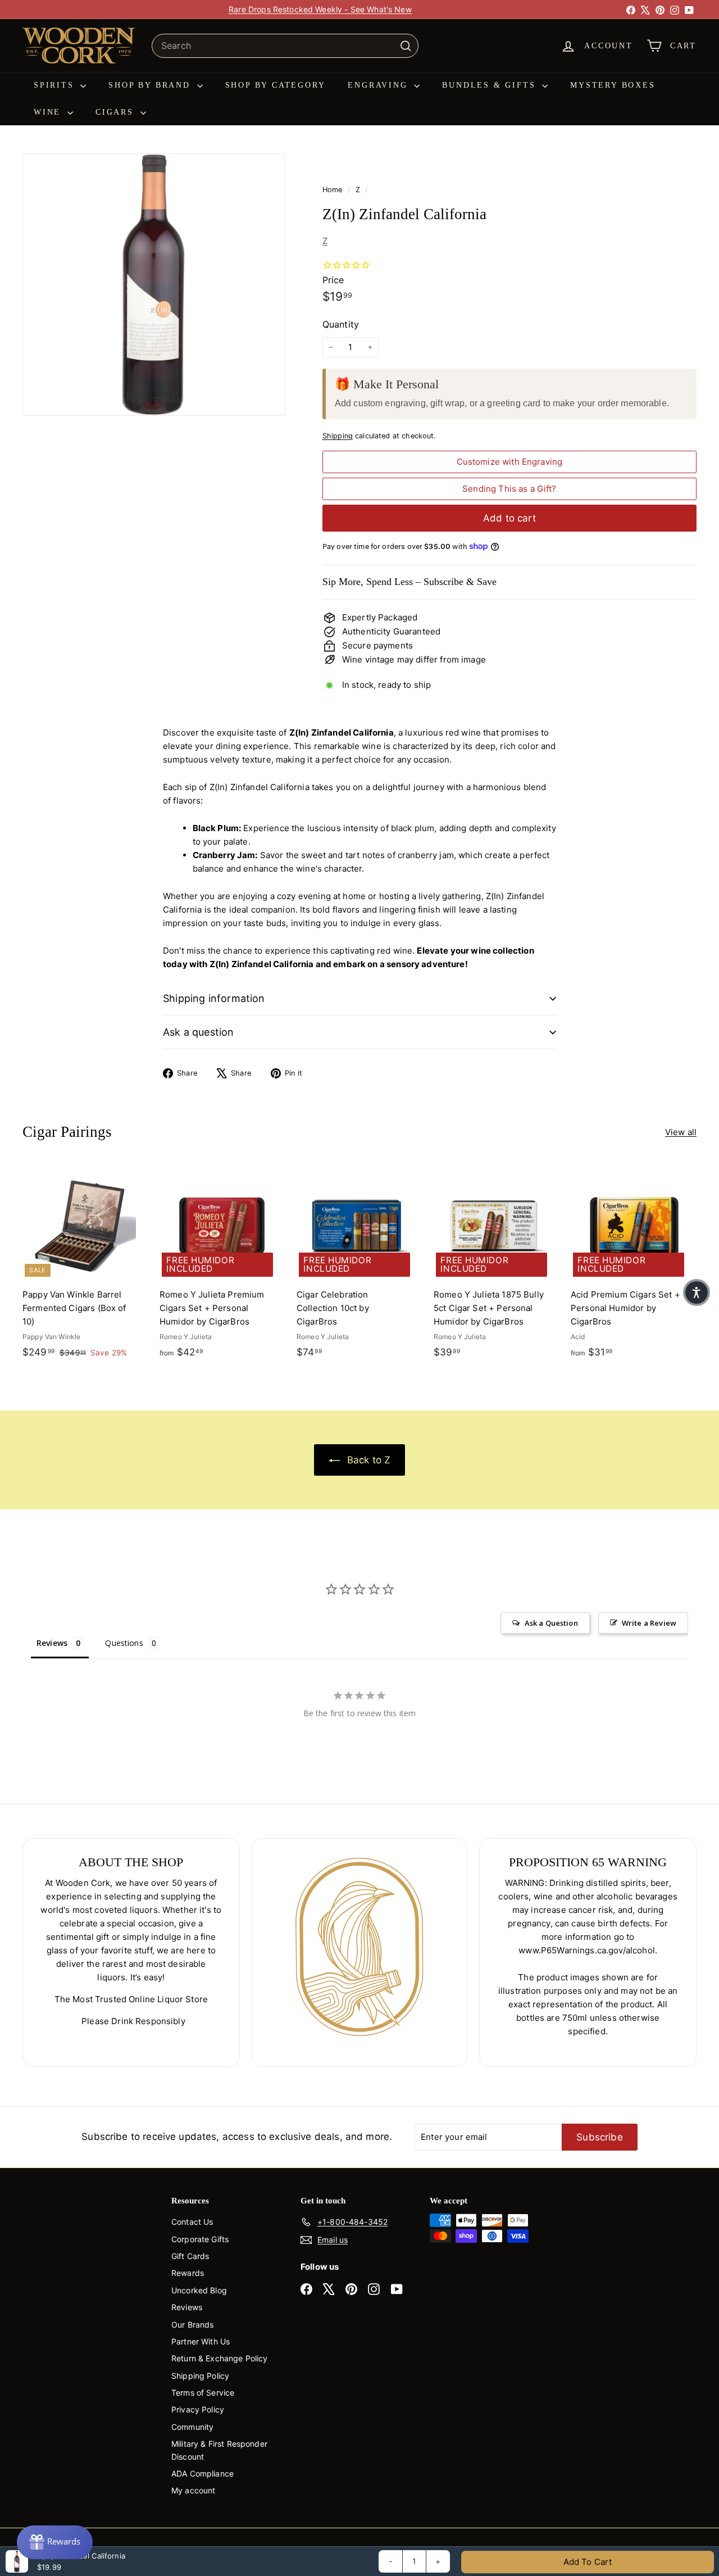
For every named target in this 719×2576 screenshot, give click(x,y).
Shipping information (214, 998)
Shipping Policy (200, 2376)
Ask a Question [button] (551, 1623)
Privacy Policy (198, 2409)
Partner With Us (201, 2341)
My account (194, 2490)
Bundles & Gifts (491, 85)
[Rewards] (55, 2542)
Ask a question (199, 1032)
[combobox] (285, 46)
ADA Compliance (202, 2473)
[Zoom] (154, 285)
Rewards (188, 2273)
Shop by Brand (151, 85)
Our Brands (193, 2325)
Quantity (341, 324)
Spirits (56, 85)
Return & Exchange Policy (220, 2358)
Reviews (187, 2307)
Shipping (338, 436)
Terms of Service (203, 2393)
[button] (697, 1292)
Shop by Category (276, 85)
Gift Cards (190, 2256)
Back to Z (368, 1460)
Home (334, 190)
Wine (49, 112)
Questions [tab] (124, 1643)
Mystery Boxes (613, 85)
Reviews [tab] (52, 1643)
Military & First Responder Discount (219, 2450)
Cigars (117, 112)
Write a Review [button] (649, 1623)
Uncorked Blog (199, 2290)
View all (681, 1132)
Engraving (379, 85)
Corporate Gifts (200, 2239)
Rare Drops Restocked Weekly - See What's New (320, 9)
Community (192, 2427)
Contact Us (192, 2222)
